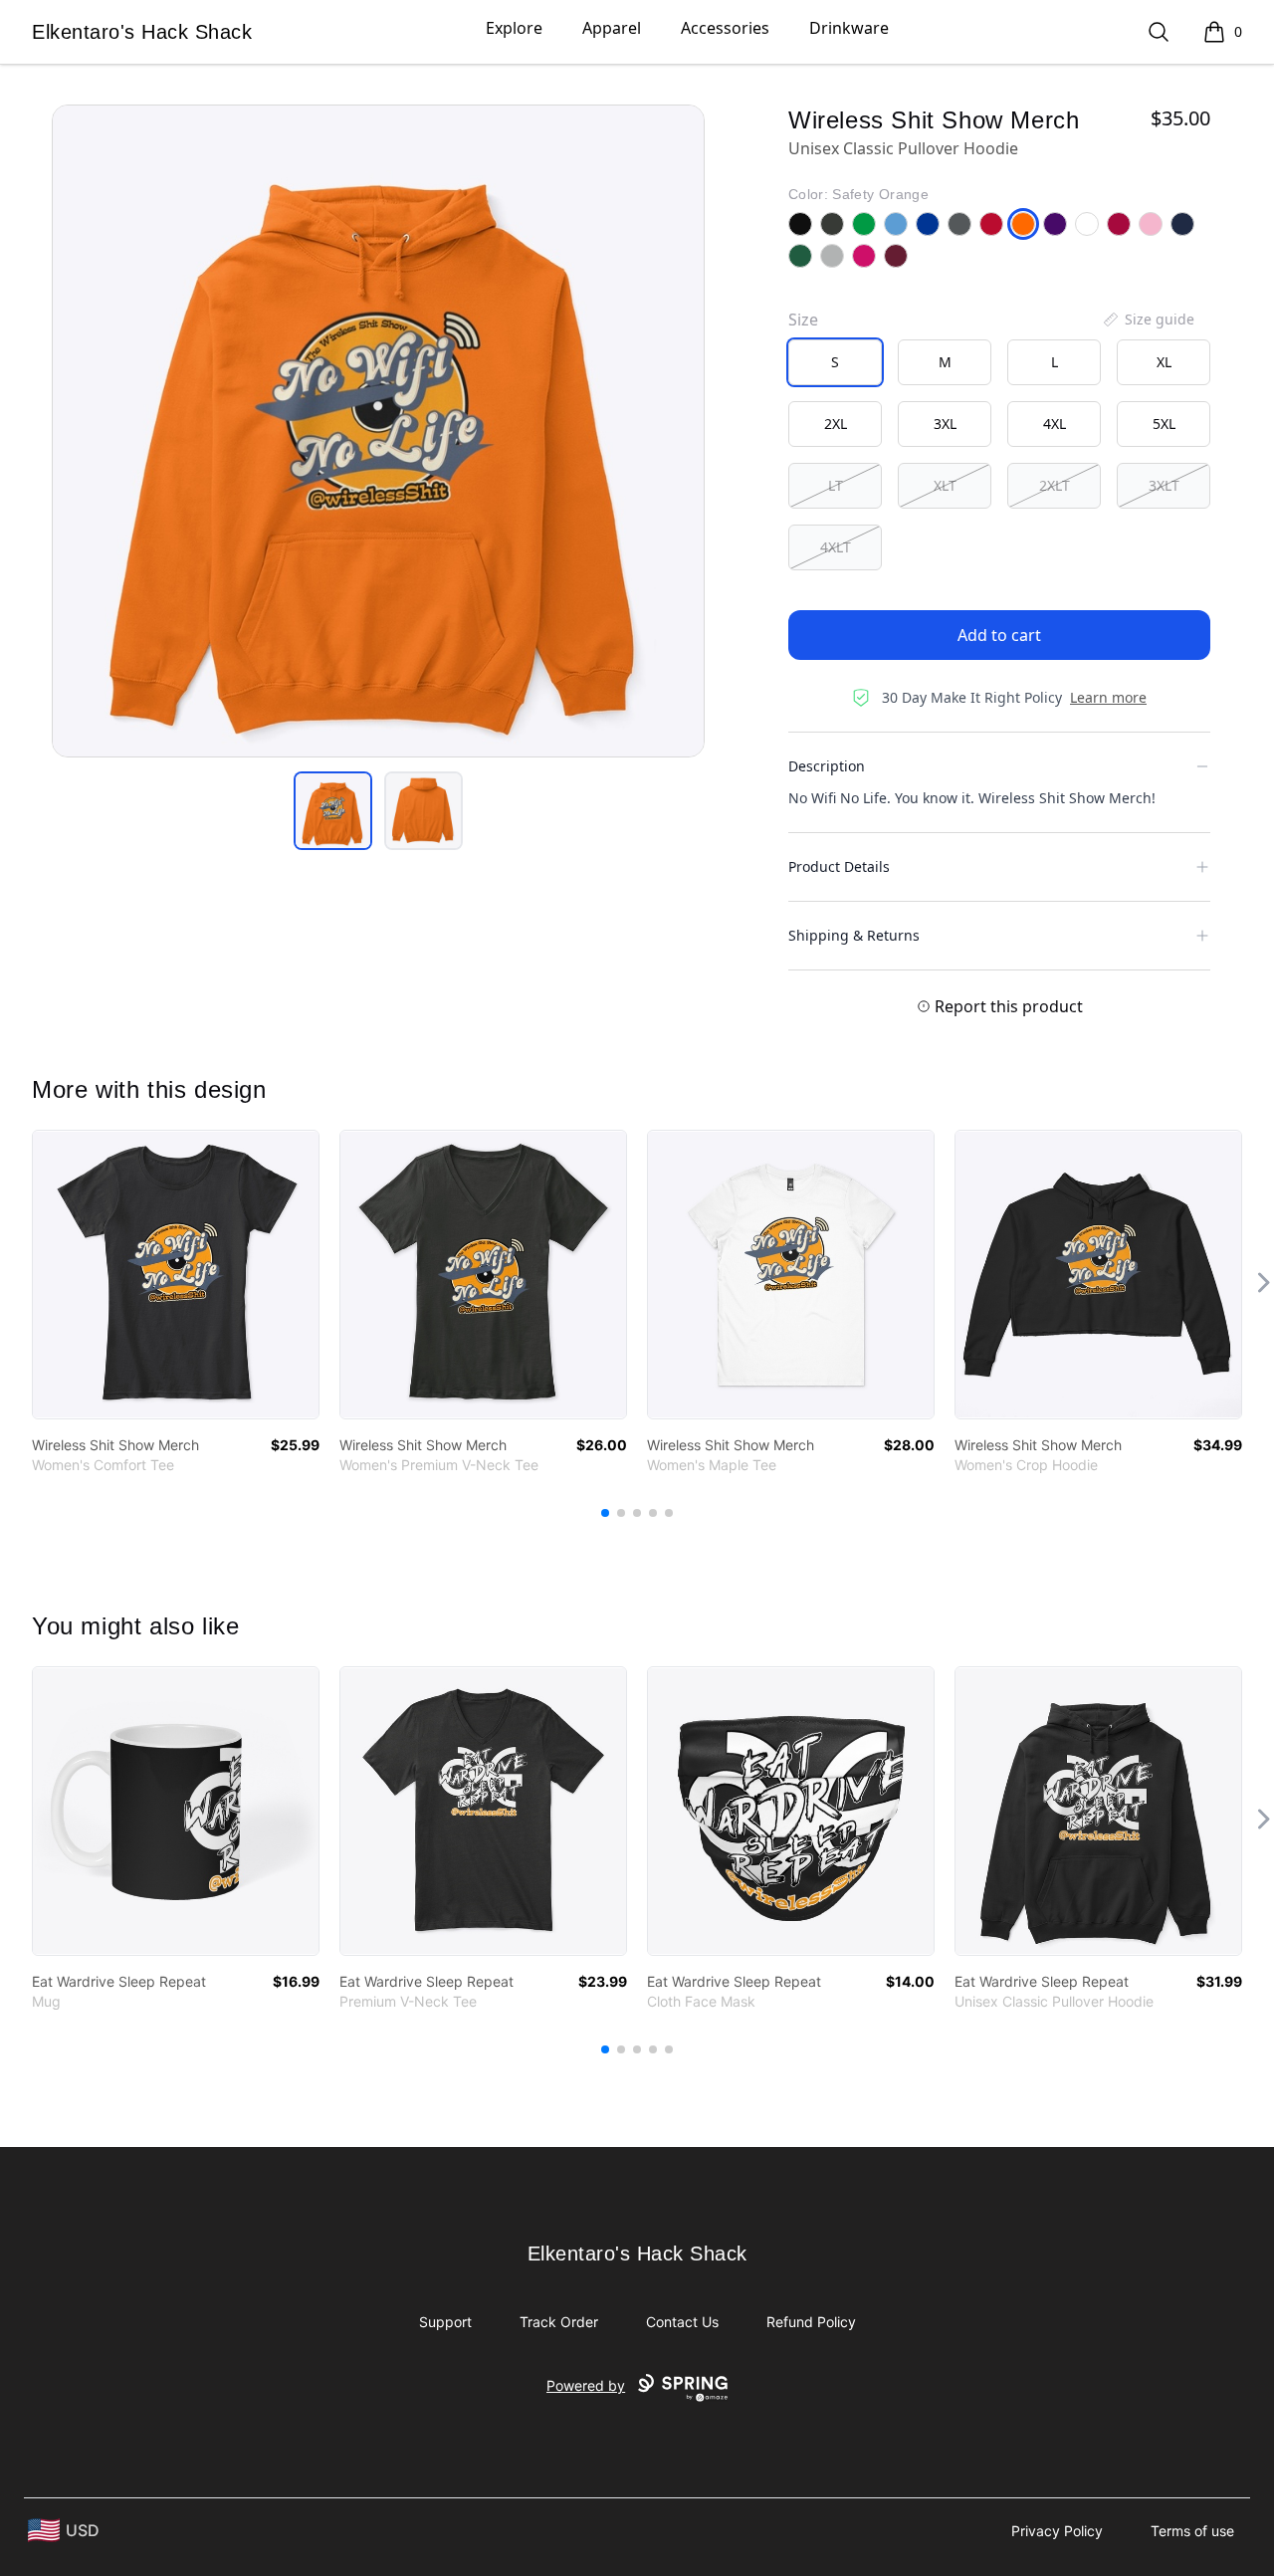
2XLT (1055, 485)
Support (445, 2322)
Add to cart (999, 635)
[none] (1148, 320)
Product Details (839, 866)
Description (827, 766)
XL (1164, 362)
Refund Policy (811, 2322)
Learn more (1108, 697)
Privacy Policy (1057, 2531)
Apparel (612, 28)
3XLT (1164, 485)
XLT (945, 485)
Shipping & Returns (854, 935)
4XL (1055, 424)
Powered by (586, 2385)
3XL (945, 424)
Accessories (725, 28)
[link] (176, 1275)
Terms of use (1192, 2531)
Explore (514, 28)
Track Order (559, 2322)
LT (836, 485)
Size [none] (803, 320)
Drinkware (849, 28)
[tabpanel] (378, 431)
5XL (1164, 424)
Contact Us (682, 2322)
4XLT (836, 547)
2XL (836, 424)
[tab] (333, 811)
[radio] (835, 362)
